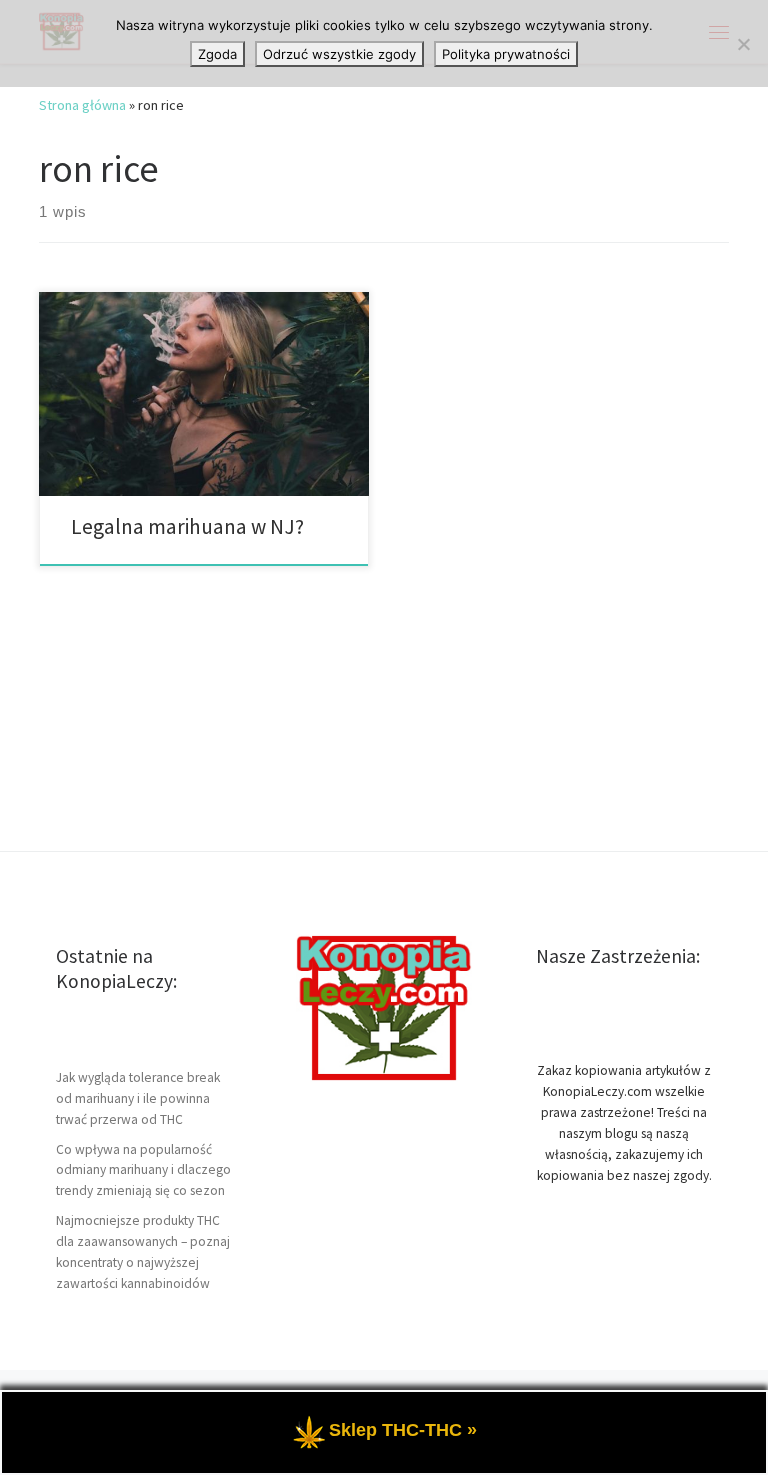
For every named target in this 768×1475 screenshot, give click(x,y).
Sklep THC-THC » (403, 1430)
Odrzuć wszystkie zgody (339, 54)
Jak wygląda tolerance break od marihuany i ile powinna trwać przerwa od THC (138, 1098)
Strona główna (82, 105)
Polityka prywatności (506, 54)
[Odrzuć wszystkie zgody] (743, 44)
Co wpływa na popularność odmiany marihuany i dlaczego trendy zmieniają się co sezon (143, 1170)
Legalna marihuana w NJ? (187, 526)
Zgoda (217, 54)
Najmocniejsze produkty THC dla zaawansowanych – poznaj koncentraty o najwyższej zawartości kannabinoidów (143, 1252)
